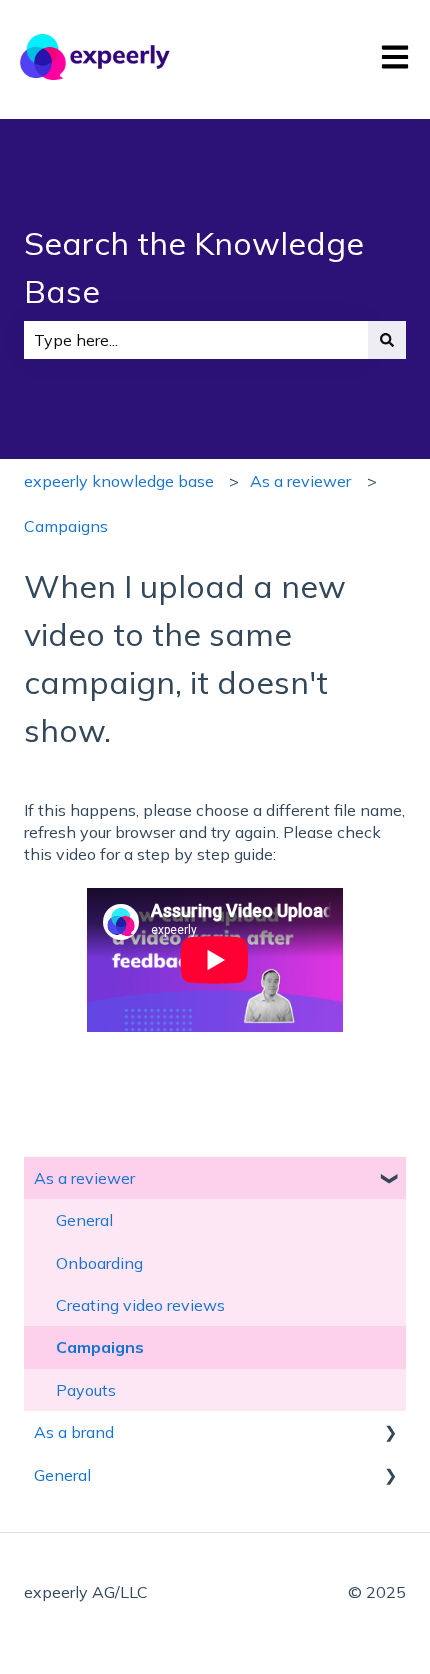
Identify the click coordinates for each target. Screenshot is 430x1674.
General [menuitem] (84, 1220)
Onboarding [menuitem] (99, 1263)
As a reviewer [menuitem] (84, 1178)
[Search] (387, 340)
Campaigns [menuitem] (100, 1347)
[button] (390, 1179)
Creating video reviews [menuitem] (140, 1305)
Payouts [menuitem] (86, 1390)
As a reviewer (300, 481)
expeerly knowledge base (119, 481)
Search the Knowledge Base (194, 267)
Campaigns (66, 526)
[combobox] (196, 340)
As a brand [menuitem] (74, 1432)
